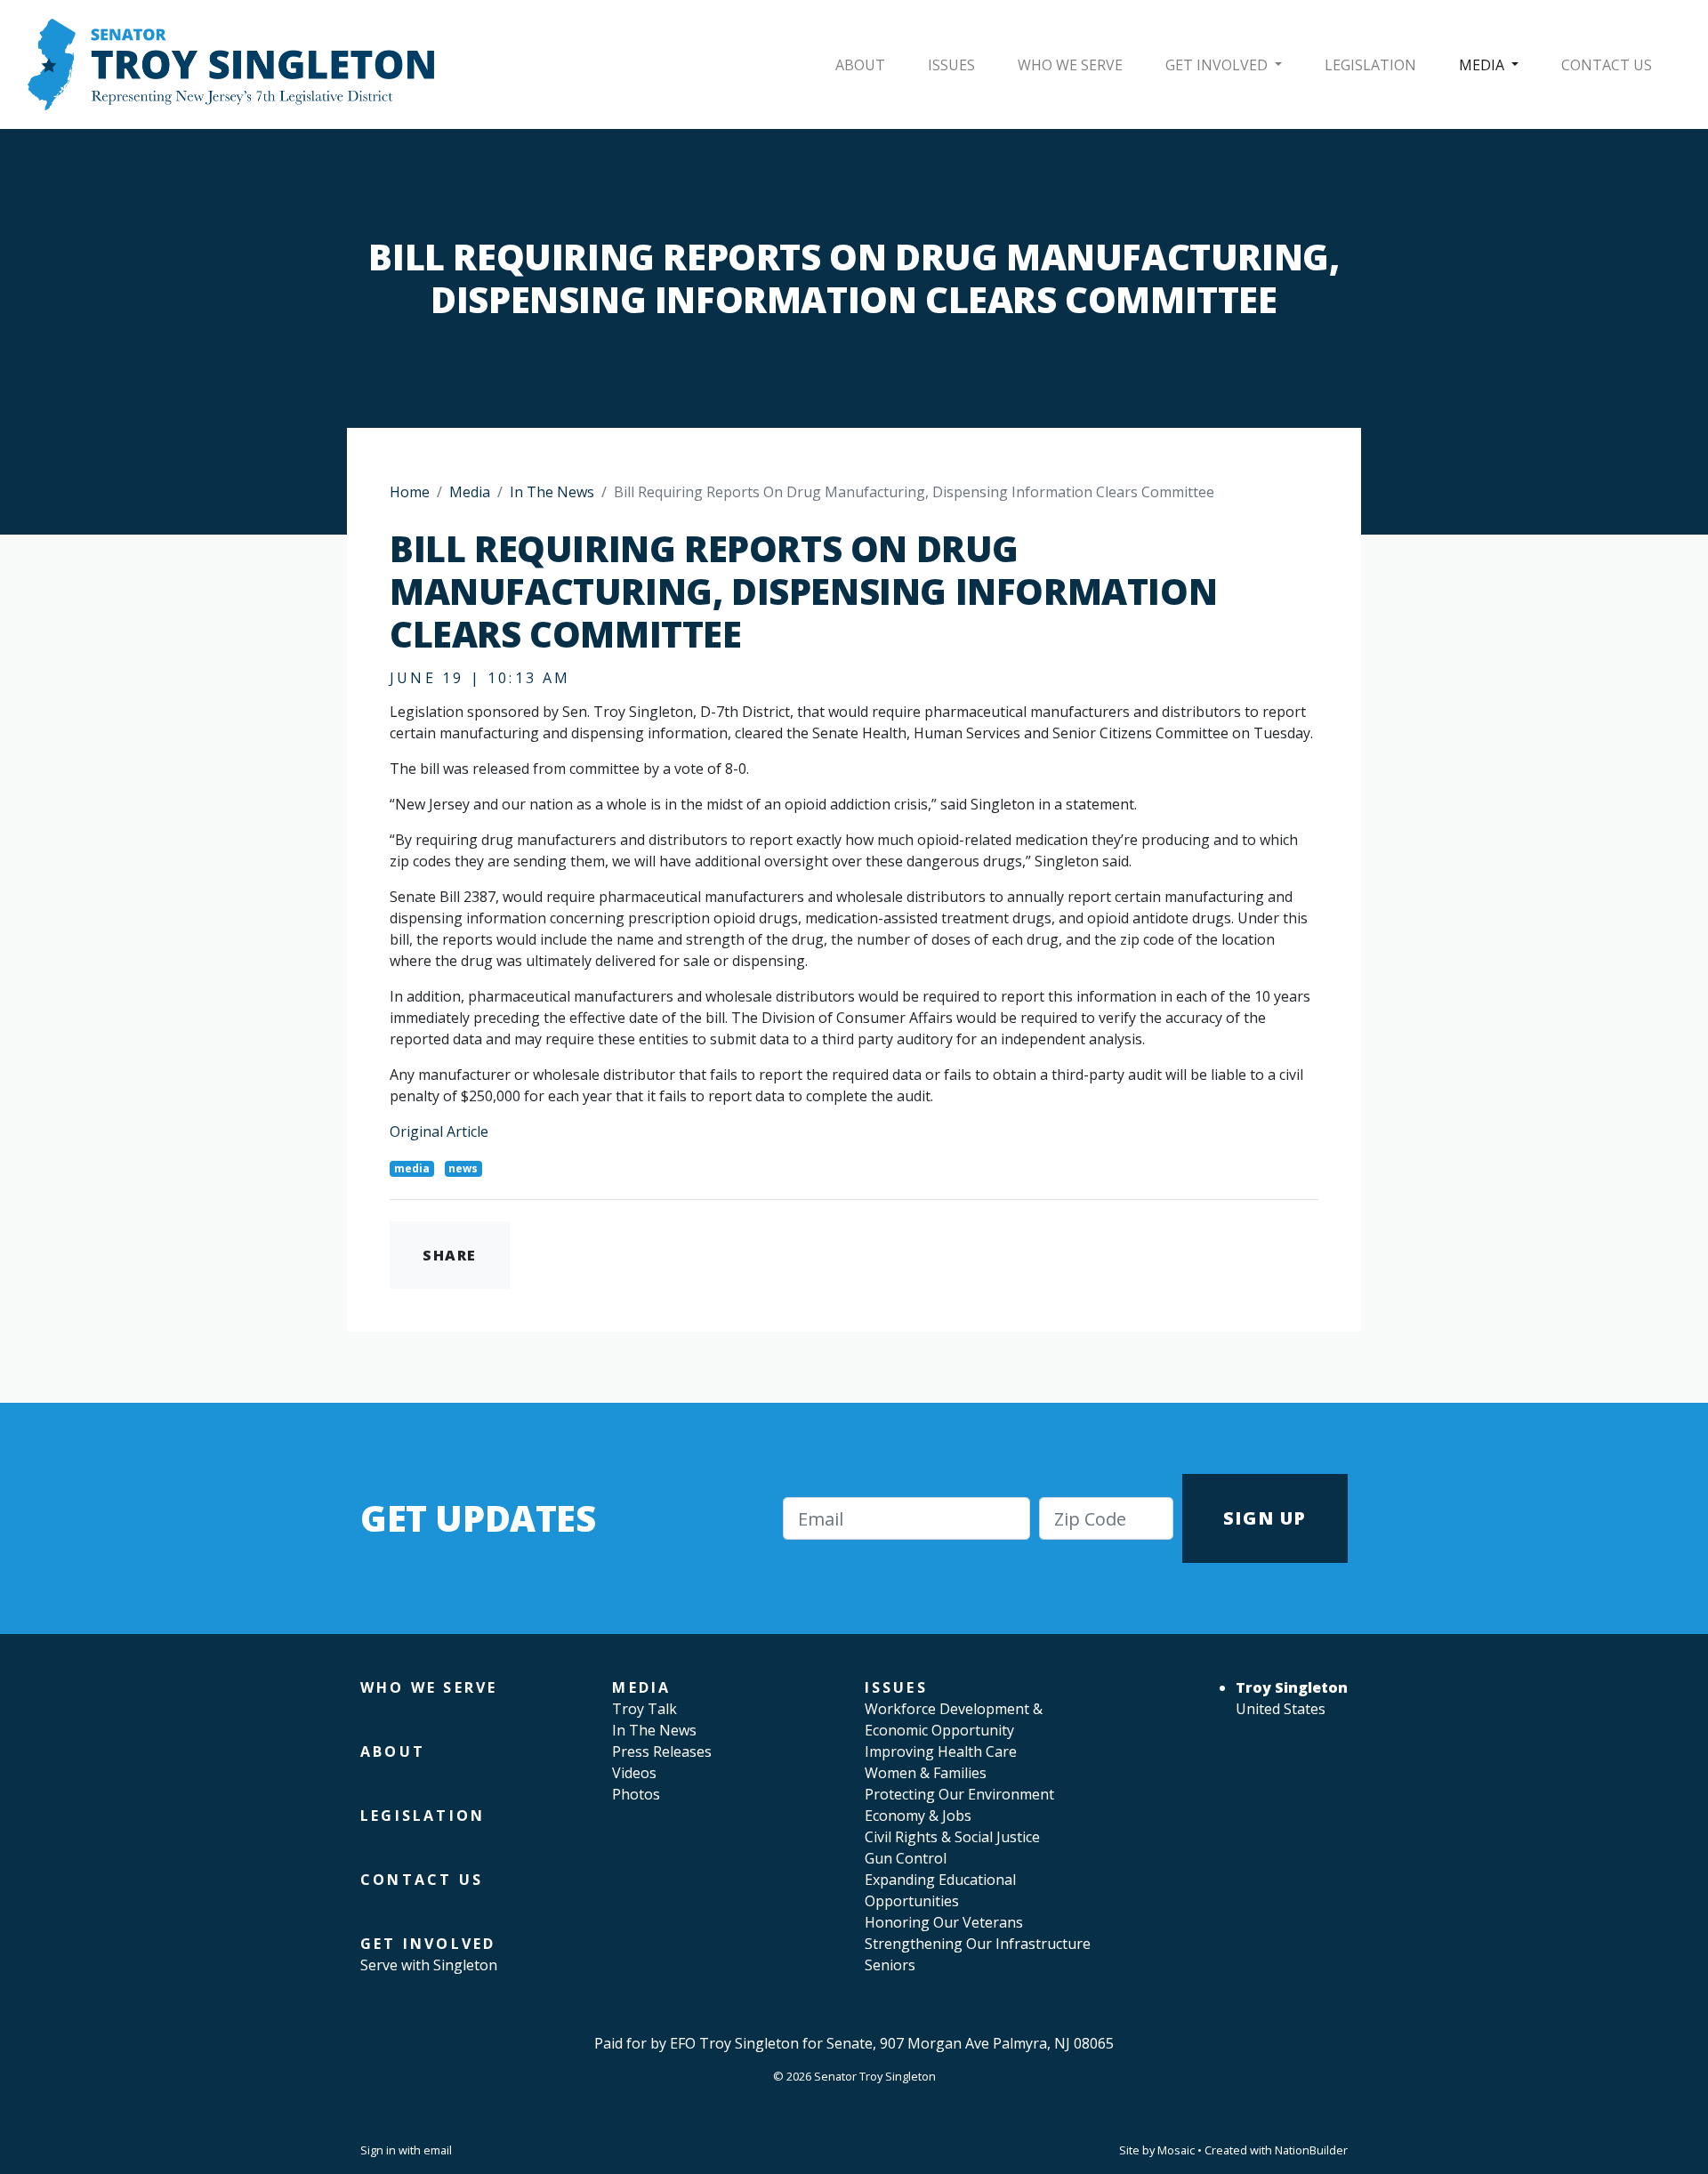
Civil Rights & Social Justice (952, 1837)
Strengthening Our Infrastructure (978, 1944)
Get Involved (1218, 65)
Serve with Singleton (429, 1965)
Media (1483, 65)
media (412, 1168)
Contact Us (1607, 65)
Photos (636, 1794)
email (438, 2150)
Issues (951, 65)
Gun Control (906, 1858)
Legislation (1370, 65)
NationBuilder (1311, 2150)
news (463, 1168)
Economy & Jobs (918, 1816)
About (860, 65)
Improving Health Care (941, 1751)
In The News (552, 492)
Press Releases (662, 1751)
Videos (634, 1773)
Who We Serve (1070, 65)
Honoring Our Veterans (944, 1922)
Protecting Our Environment (959, 1794)
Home (410, 492)
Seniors (890, 1965)
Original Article (439, 1131)
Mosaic (1176, 2150)
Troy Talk (645, 1709)
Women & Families (926, 1773)
